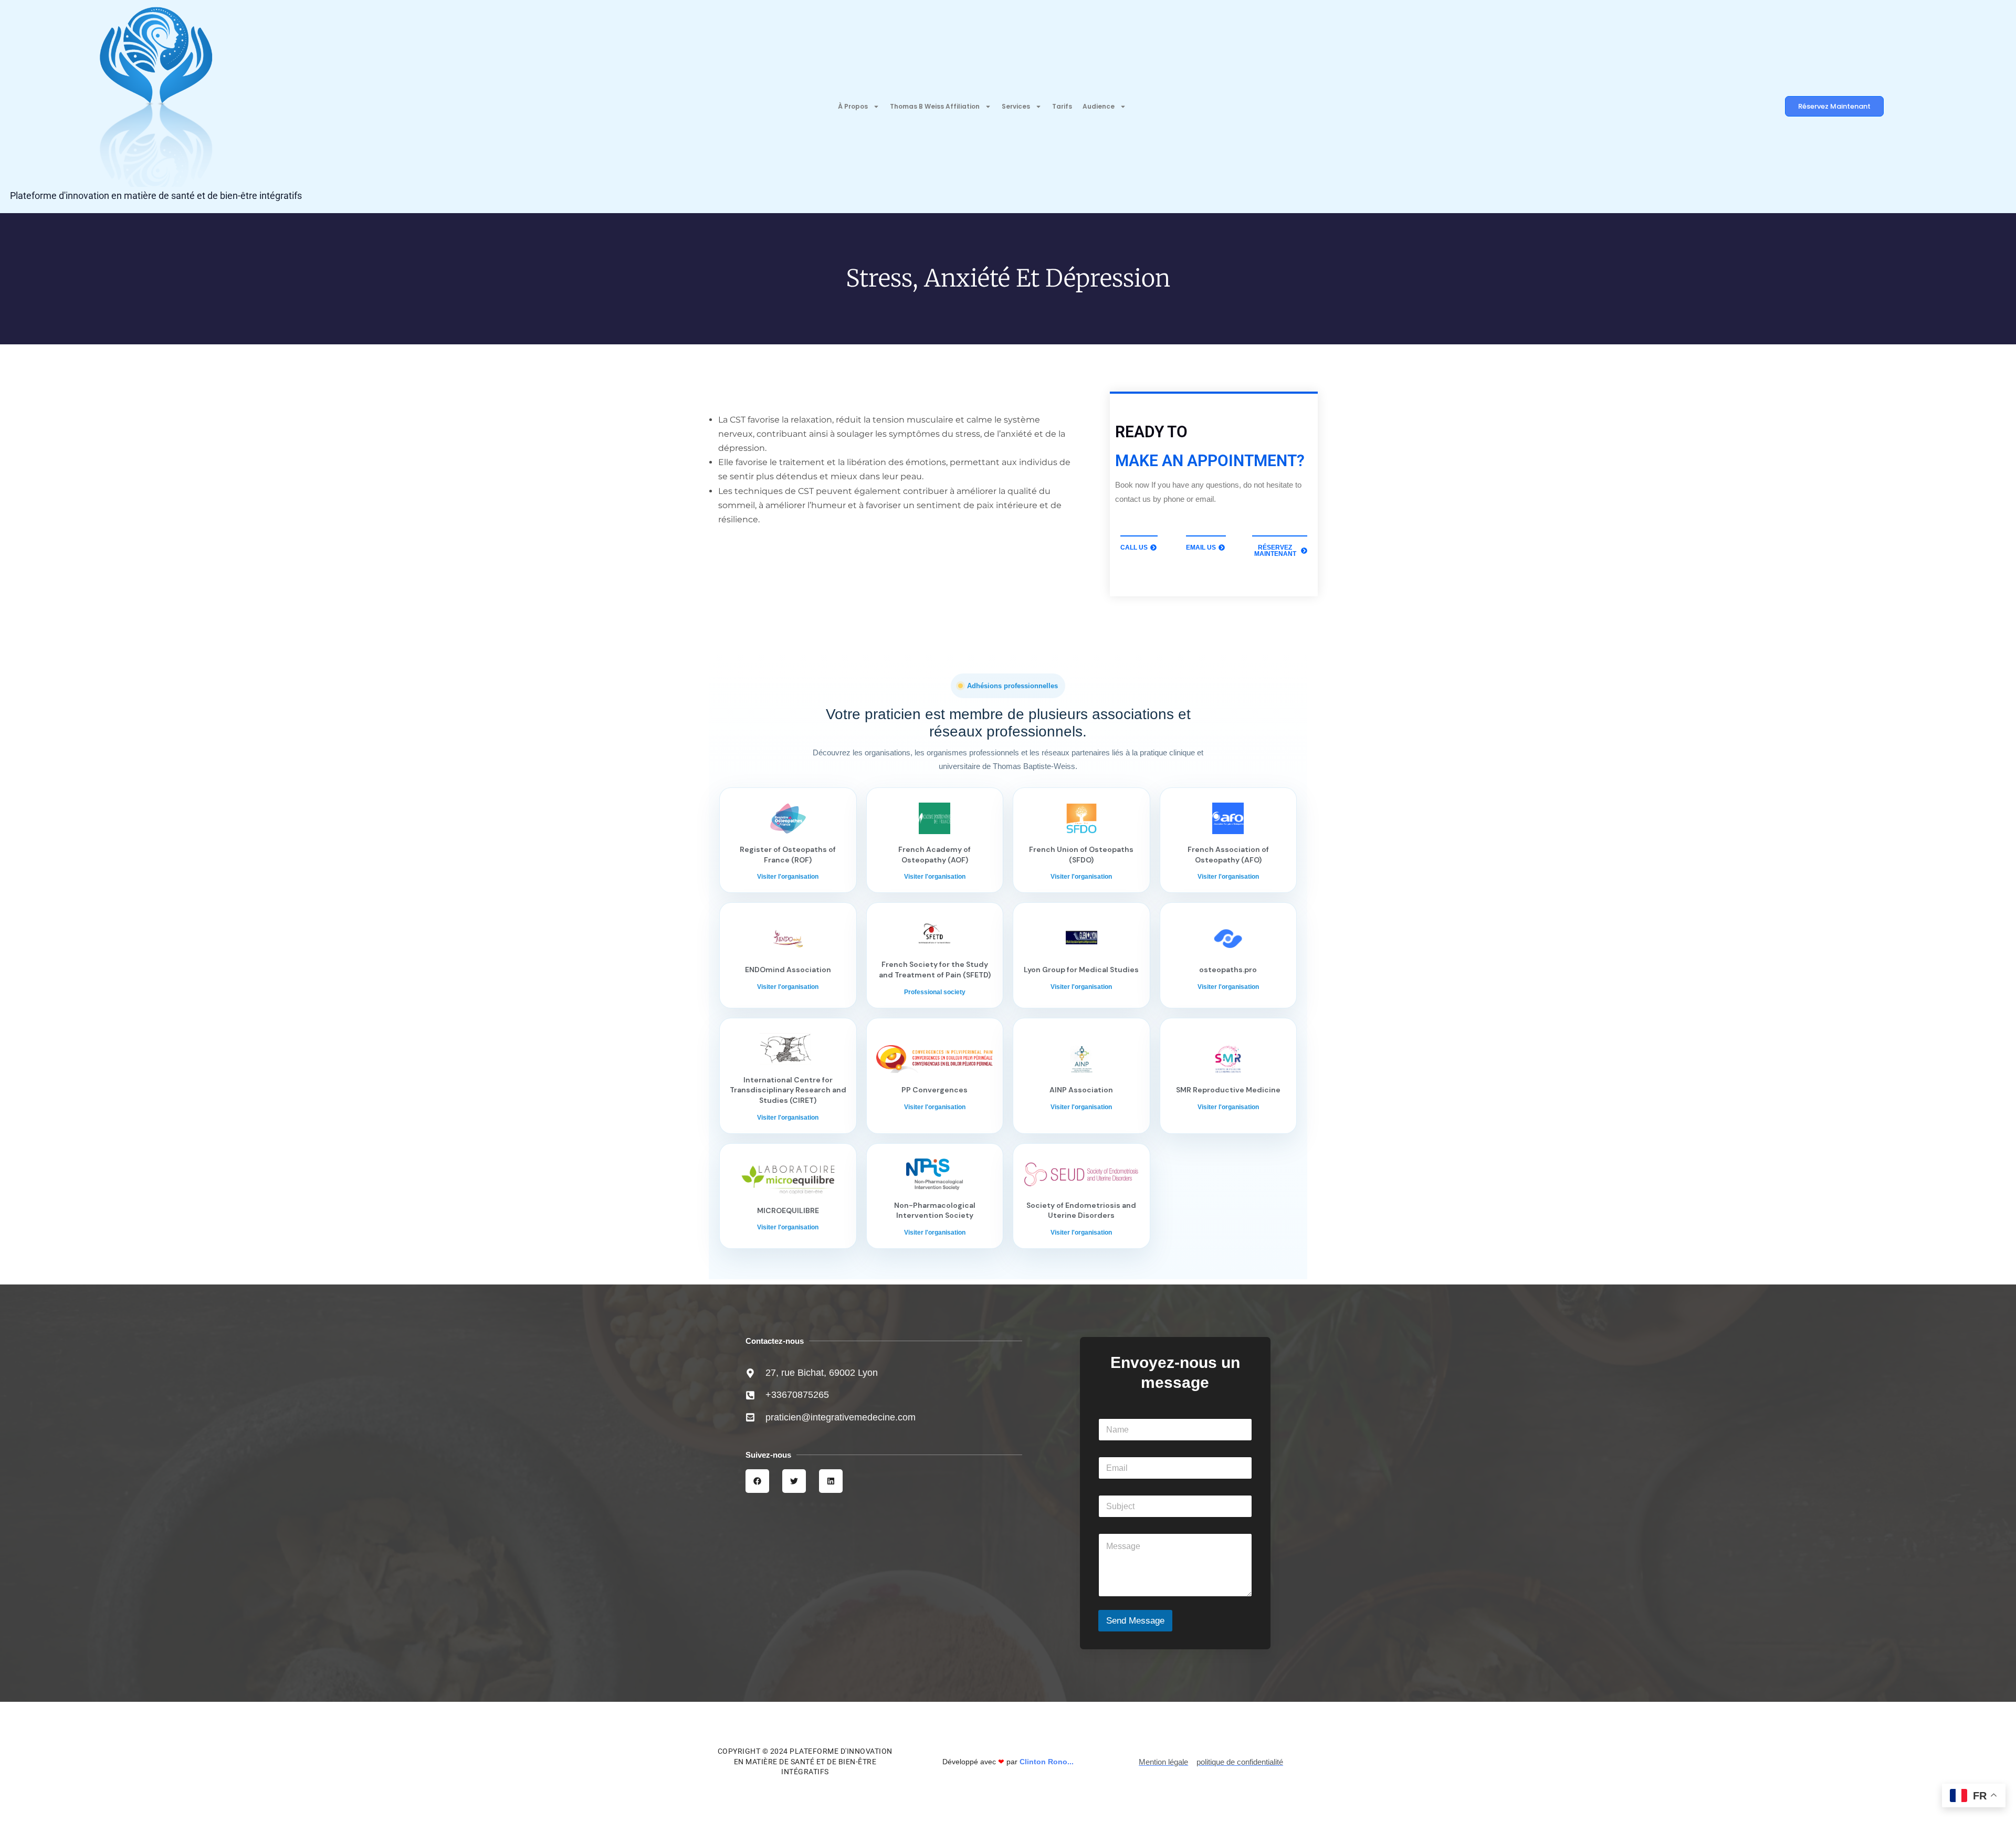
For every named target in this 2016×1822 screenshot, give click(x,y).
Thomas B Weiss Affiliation (935, 106)
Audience (1099, 106)
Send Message (1135, 1621)
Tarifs (1062, 106)
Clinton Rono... (1047, 1762)
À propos (853, 106)
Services (1016, 106)
